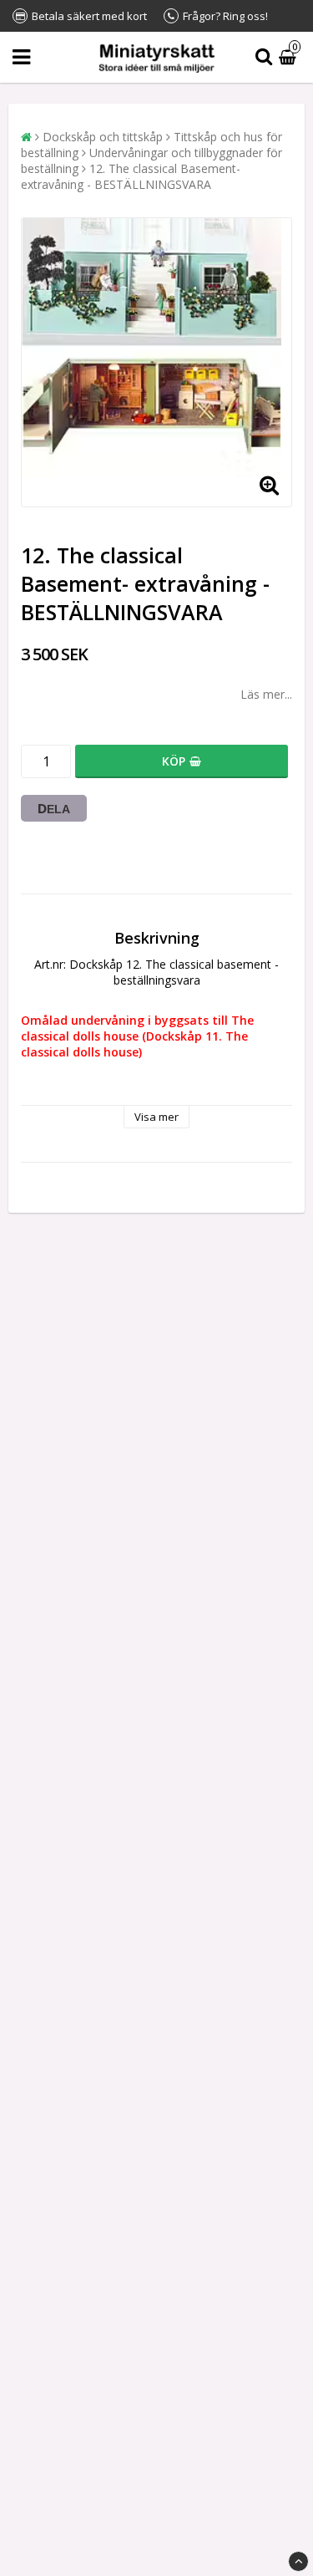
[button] (290, 57)
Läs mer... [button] (266, 694)
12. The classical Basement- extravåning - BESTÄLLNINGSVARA (131, 176)
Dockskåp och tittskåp (103, 137)
